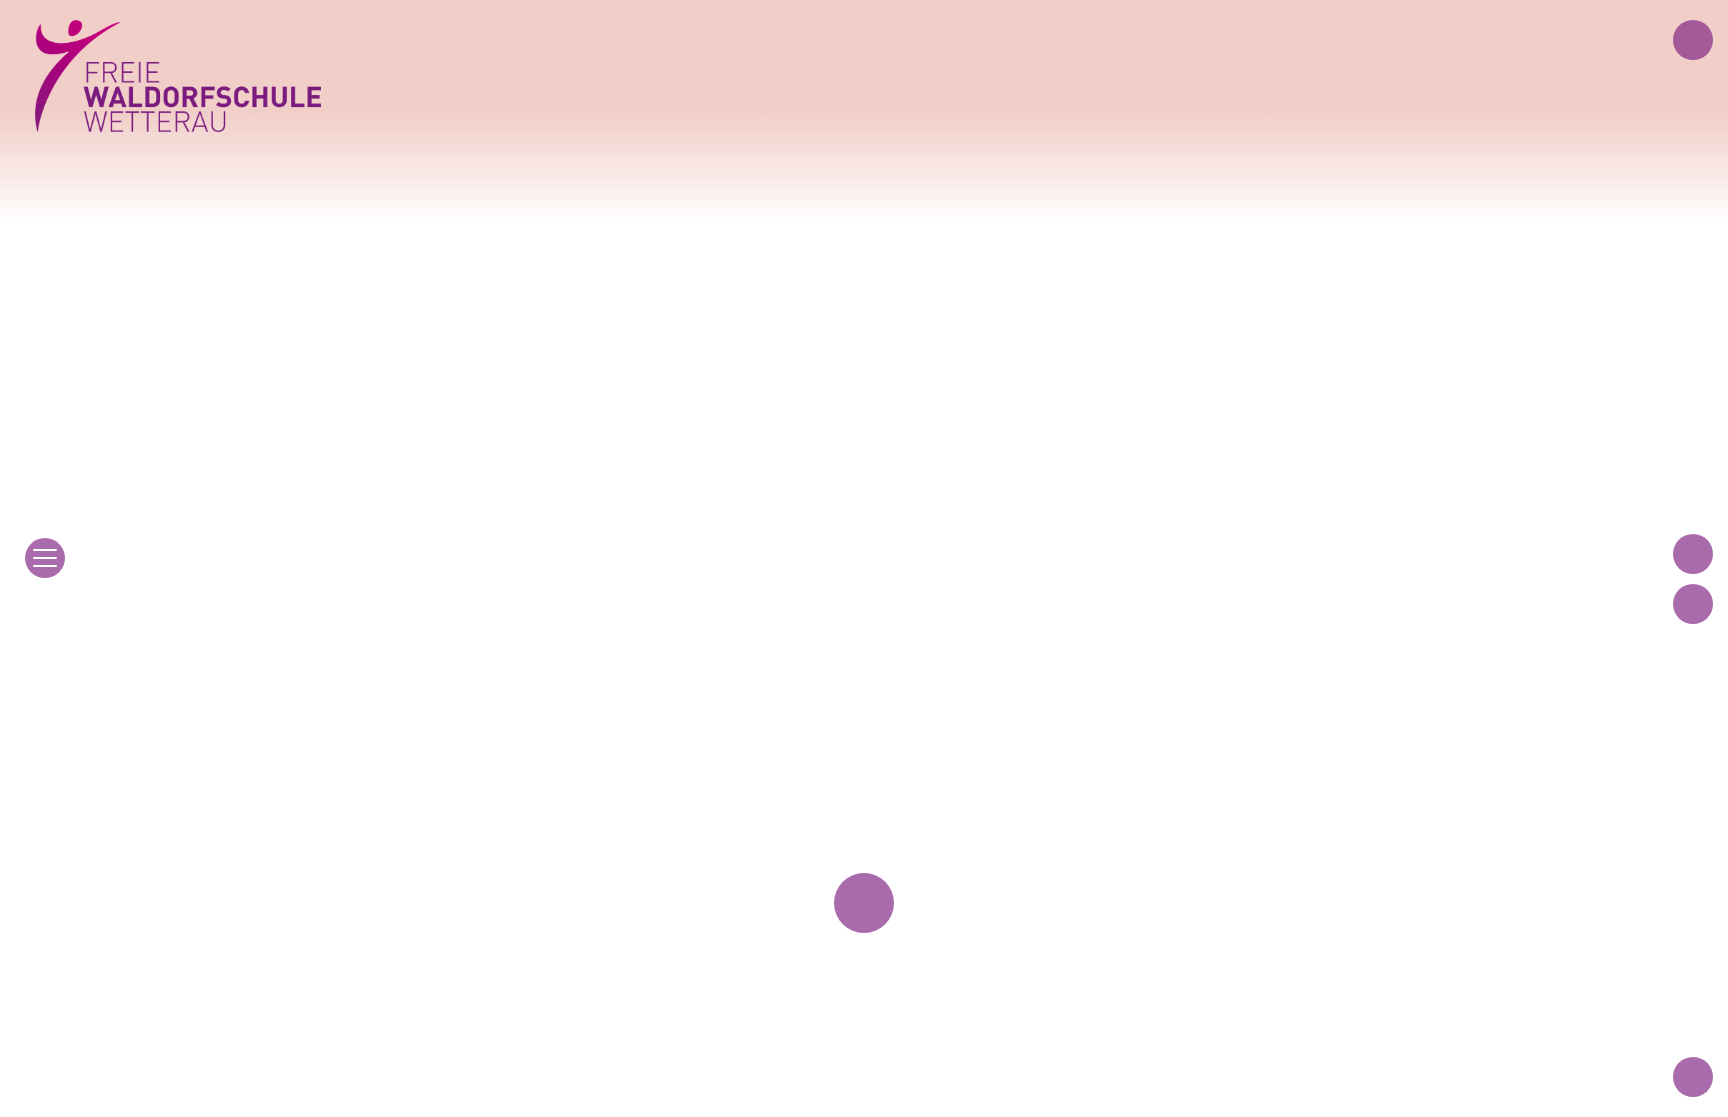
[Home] (178, 76)
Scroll (864, 884)
